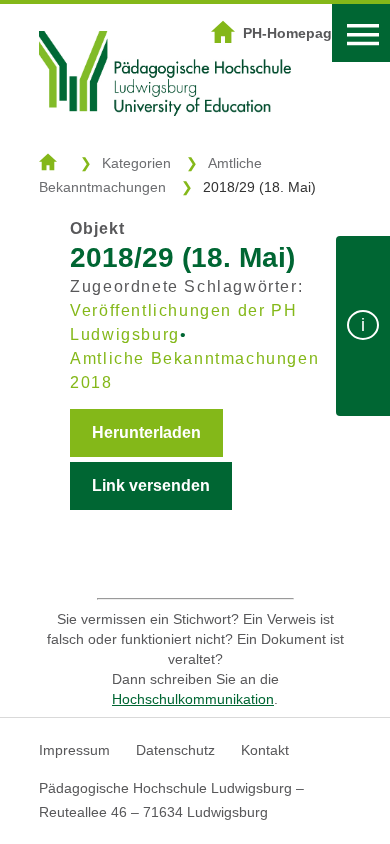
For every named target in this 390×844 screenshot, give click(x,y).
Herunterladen (146, 432)
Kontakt (265, 750)
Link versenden (151, 485)
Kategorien (136, 163)
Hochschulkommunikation (193, 699)
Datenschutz (175, 750)
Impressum (74, 750)
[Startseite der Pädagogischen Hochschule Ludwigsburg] (165, 141)
